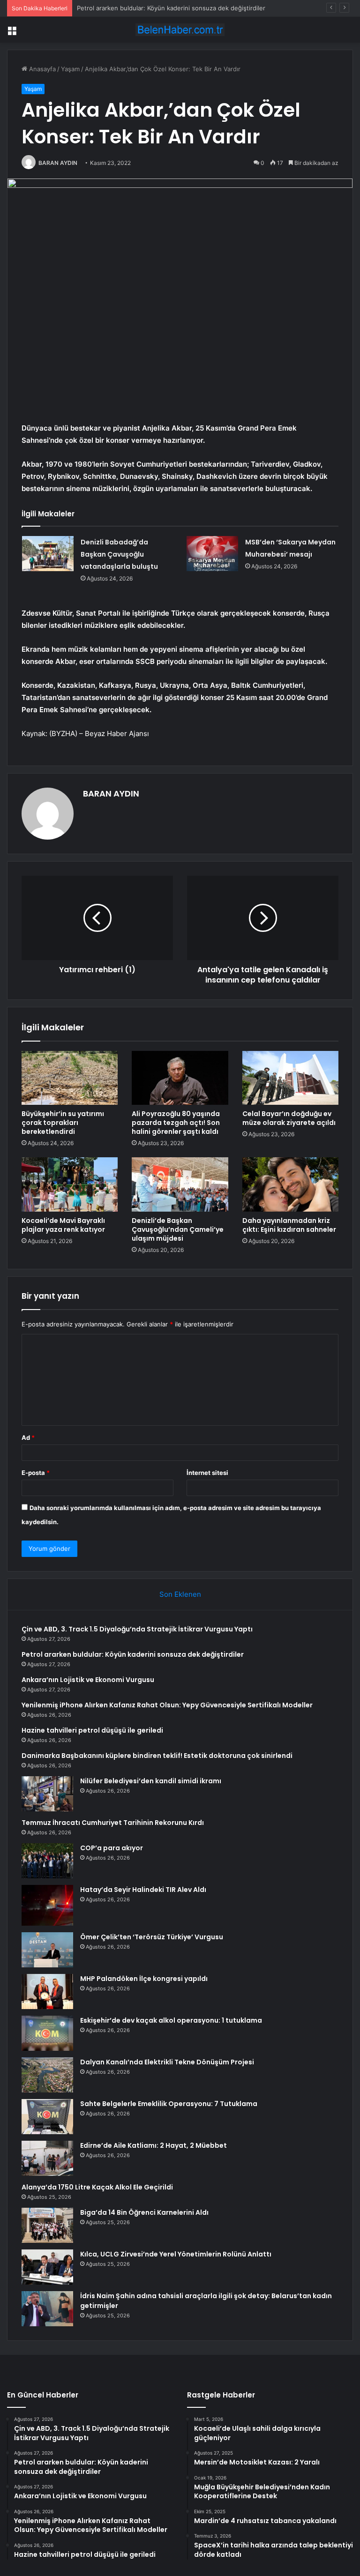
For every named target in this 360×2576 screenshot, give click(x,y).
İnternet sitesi (207, 1473)
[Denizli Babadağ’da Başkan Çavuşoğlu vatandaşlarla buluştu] (48, 554)
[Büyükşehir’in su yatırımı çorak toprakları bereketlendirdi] (70, 1078)
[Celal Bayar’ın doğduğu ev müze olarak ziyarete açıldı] (290, 1078)
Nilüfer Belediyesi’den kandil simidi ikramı (151, 1781)
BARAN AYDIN (58, 163)
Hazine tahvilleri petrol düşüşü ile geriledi (92, 1730)
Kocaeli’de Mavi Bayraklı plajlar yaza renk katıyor (63, 1225)
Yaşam (70, 69)
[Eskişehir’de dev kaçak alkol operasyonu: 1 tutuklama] (47, 2033)
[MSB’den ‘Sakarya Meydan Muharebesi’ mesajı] (212, 554)
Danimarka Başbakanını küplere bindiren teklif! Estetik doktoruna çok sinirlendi (157, 1756)
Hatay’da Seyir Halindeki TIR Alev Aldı (143, 1890)
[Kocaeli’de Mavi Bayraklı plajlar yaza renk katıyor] (70, 1184)
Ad (28, 1437)
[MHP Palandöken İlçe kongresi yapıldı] (47, 1992)
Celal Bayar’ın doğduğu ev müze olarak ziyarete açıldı (289, 1118)
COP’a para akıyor (112, 1848)
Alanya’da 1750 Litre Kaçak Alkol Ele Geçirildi (97, 2187)
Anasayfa (41, 69)
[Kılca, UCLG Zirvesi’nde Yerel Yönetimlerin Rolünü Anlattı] (47, 2267)
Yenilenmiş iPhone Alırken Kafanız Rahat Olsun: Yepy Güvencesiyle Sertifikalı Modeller (167, 1705)
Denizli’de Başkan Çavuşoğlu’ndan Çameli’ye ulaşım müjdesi (178, 1229)
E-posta (36, 1473)
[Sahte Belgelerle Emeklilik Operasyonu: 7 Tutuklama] (47, 2117)
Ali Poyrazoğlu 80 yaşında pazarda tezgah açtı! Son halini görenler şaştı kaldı (176, 1123)
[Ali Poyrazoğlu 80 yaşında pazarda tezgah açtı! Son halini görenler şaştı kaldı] (180, 1078)
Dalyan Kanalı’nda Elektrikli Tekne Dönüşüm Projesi (167, 2062)
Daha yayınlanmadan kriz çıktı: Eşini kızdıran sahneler (289, 1225)
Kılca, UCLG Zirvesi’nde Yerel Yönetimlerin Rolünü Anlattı (176, 2254)
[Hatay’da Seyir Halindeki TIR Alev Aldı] (47, 1905)
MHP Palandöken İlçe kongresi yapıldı (144, 1979)
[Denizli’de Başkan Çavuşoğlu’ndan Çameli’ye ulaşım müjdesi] (180, 1184)
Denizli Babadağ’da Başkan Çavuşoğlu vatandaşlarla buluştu (119, 554)
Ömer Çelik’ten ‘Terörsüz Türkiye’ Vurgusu (152, 1937)
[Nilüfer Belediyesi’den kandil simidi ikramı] (47, 1794)
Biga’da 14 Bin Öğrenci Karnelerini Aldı (144, 2212)
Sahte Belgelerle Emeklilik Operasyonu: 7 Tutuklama (169, 2104)
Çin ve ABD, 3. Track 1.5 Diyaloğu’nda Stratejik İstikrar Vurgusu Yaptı (137, 1629)
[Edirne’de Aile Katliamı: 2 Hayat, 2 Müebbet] (47, 2158)
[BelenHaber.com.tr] (180, 30)
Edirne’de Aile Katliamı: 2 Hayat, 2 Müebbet (154, 2145)
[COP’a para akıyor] (47, 1861)
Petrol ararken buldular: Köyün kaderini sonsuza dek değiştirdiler (133, 1654)
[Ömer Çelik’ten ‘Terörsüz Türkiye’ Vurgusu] (47, 1950)
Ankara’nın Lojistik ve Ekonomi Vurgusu (134, 8)
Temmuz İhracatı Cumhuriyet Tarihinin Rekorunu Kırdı (113, 1823)
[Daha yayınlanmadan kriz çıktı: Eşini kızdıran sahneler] (290, 1184)
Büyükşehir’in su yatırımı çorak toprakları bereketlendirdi (63, 1123)
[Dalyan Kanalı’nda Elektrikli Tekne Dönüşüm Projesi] (47, 2075)
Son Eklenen (180, 1594)
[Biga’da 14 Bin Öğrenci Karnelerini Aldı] (47, 2225)
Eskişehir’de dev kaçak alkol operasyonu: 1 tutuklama (171, 2020)
